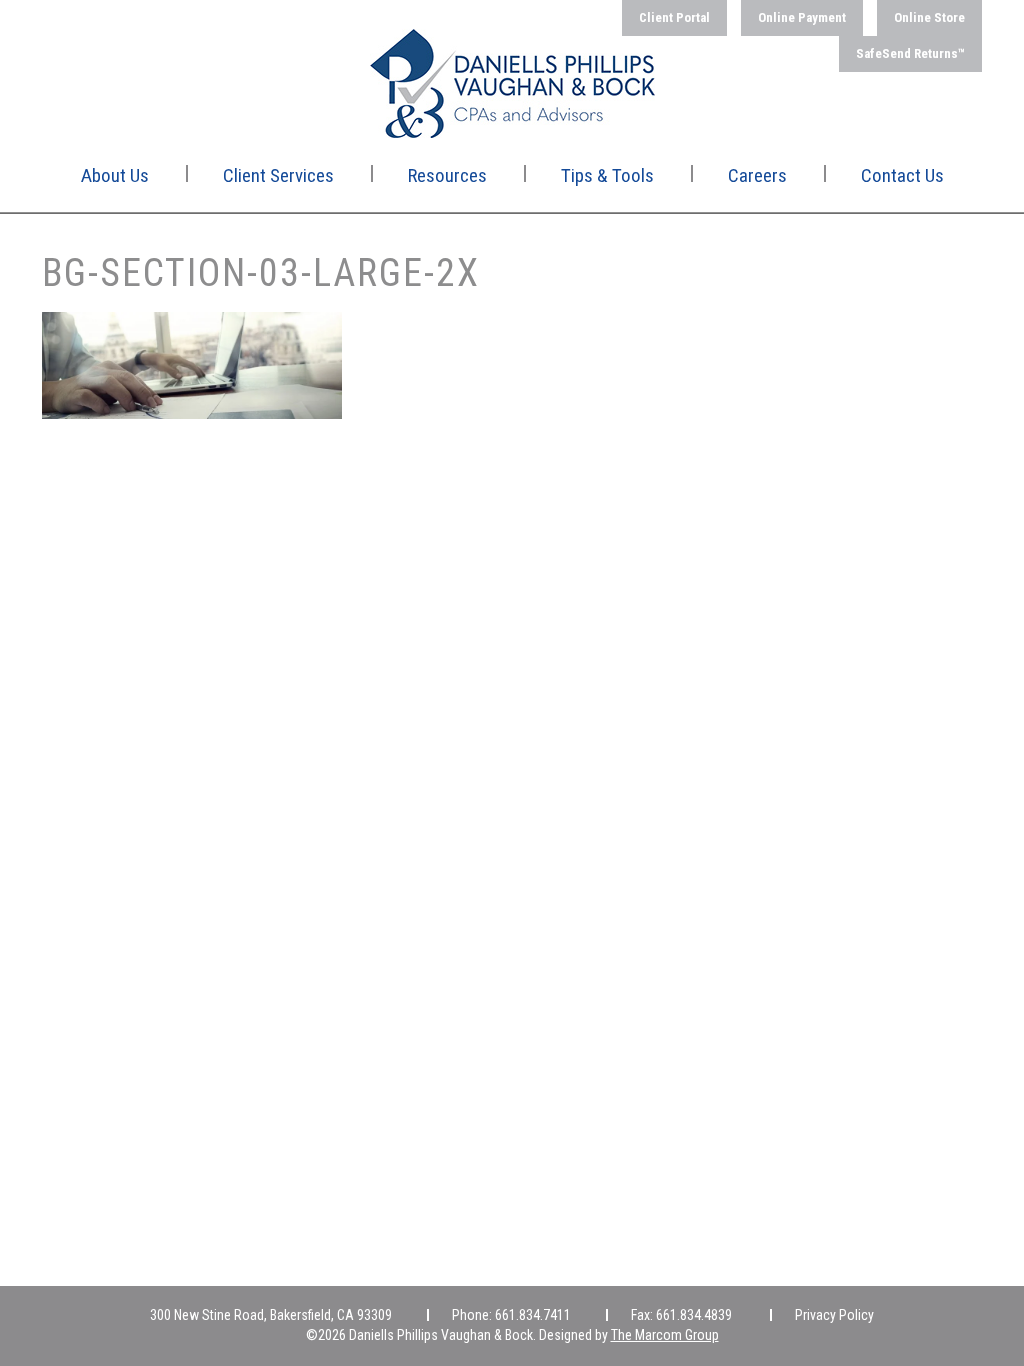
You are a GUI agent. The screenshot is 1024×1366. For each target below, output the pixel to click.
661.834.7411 (533, 1315)
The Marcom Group (665, 1335)
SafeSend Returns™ (910, 53)
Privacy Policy (834, 1315)
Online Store (929, 17)
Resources (447, 175)
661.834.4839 (694, 1315)
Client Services (278, 175)
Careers (757, 175)
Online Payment (802, 17)
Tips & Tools (607, 175)
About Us (115, 175)
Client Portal (674, 17)
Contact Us (902, 175)
